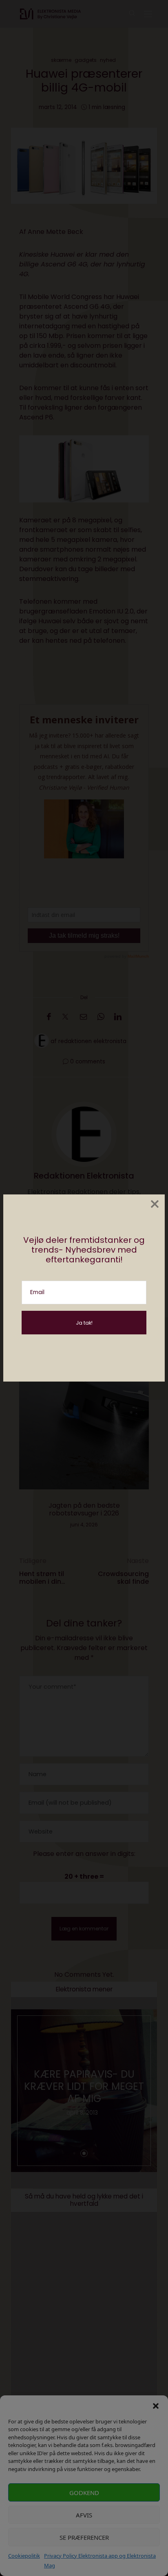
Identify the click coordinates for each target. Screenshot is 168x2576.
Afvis (84, 2515)
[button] (156, 2406)
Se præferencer (84, 2537)
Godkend (84, 2493)
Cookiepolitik (24, 2556)
